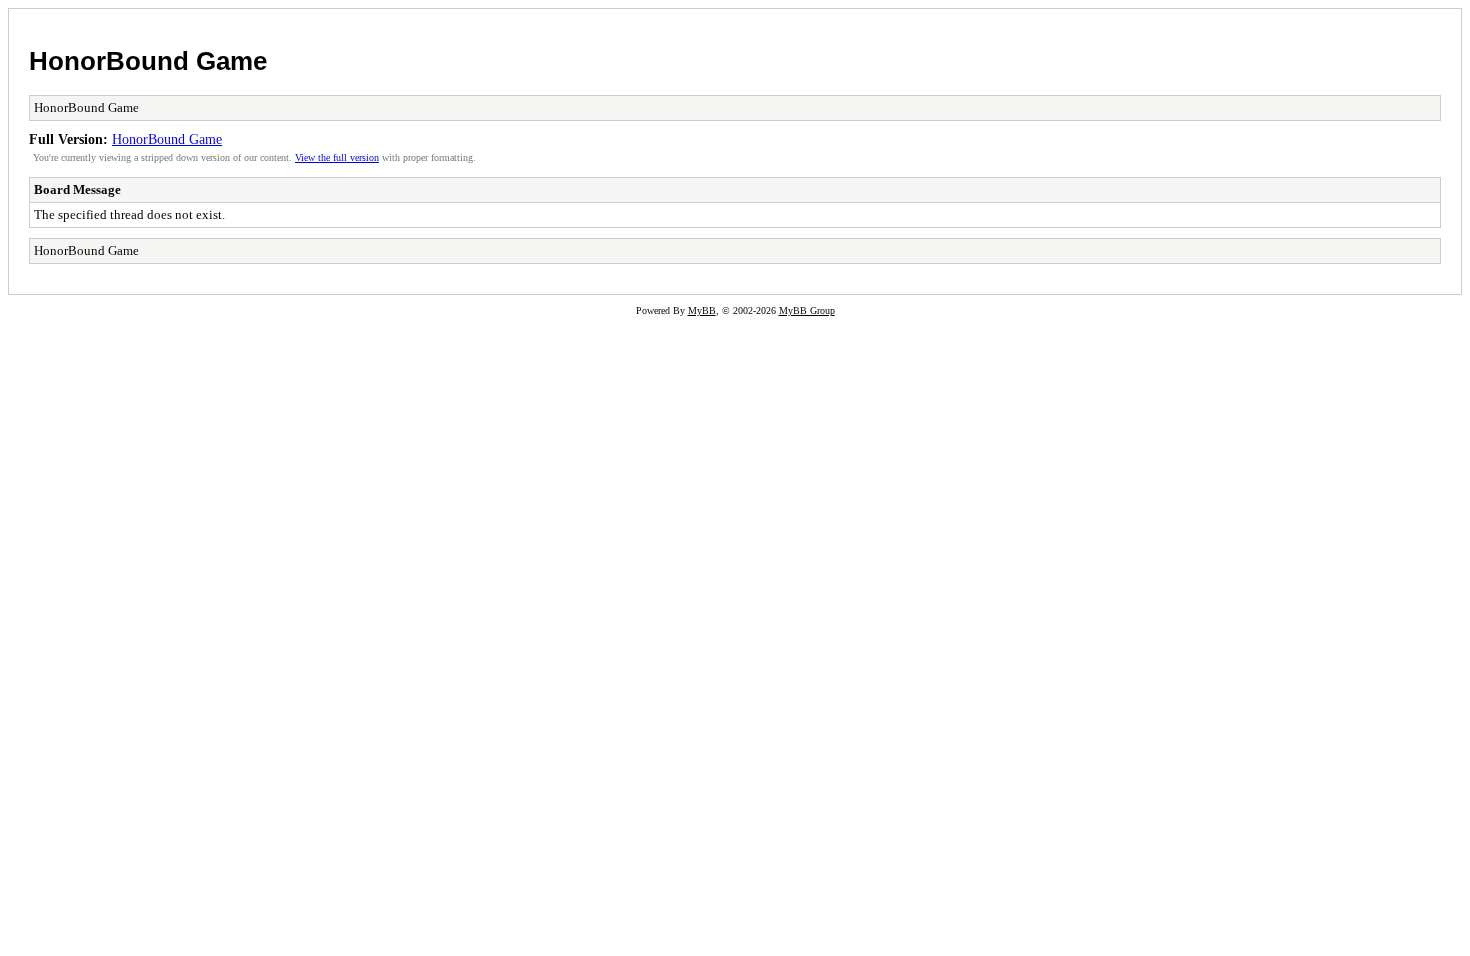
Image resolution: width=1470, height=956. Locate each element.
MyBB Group (807, 310)
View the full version (337, 157)
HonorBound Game (148, 61)
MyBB (702, 310)
